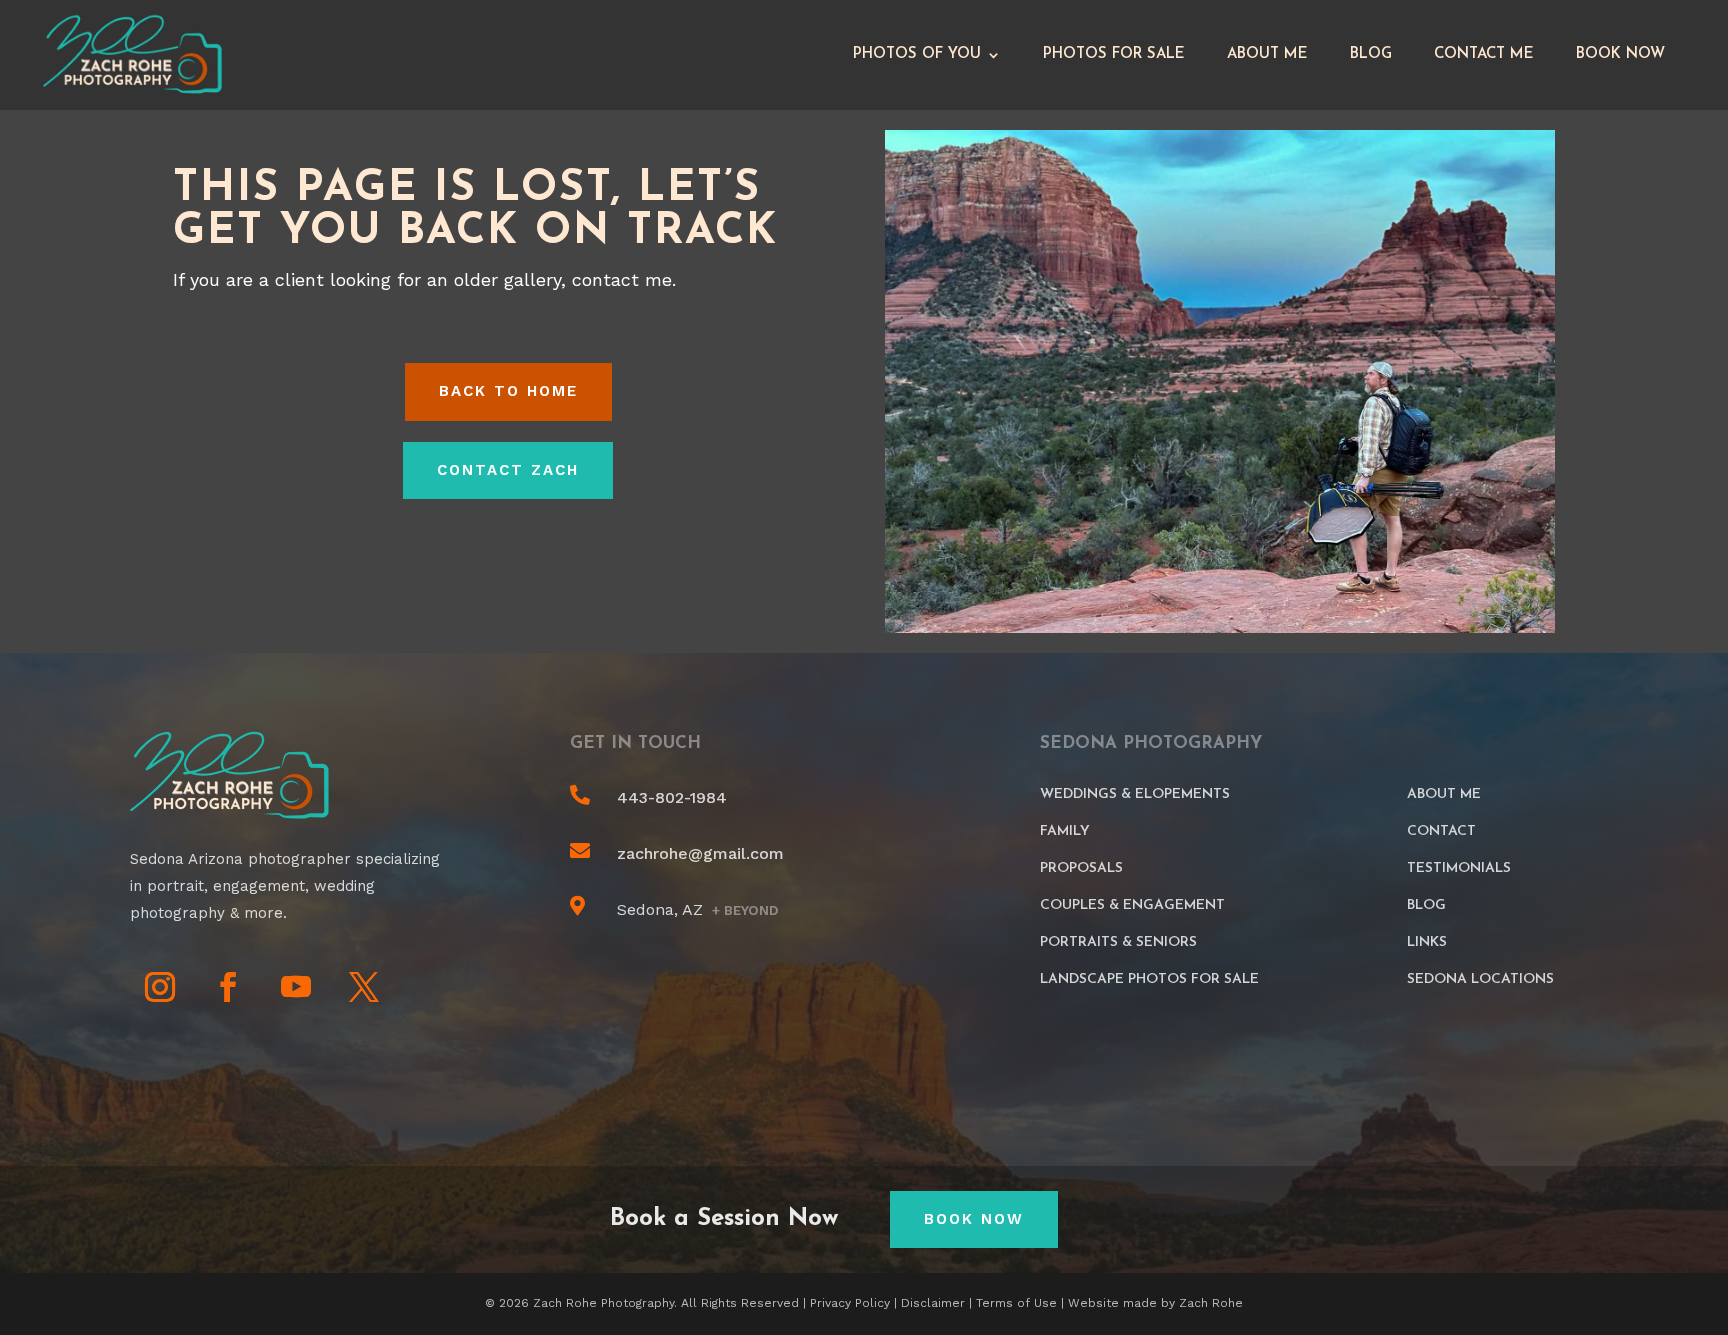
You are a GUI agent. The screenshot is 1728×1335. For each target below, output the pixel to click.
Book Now (1620, 54)
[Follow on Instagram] (160, 987)
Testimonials (1459, 868)
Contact (1441, 831)
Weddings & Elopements (1135, 794)
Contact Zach (508, 470)
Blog (1371, 54)
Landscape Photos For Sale (1149, 979)
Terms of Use (1016, 1303)
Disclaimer (933, 1303)
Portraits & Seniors (1118, 942)
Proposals (1081, 868)
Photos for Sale (1114, 54)
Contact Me (1484, 54)
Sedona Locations (1480, 979)
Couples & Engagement (1132, 905)
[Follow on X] (364, 987)
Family (1065, 831)
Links (1427, 942)
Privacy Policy (850, 1303)
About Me (1267, 54)
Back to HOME (508, 391)
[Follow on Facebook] (228, 987)
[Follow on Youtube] (296, 987)
